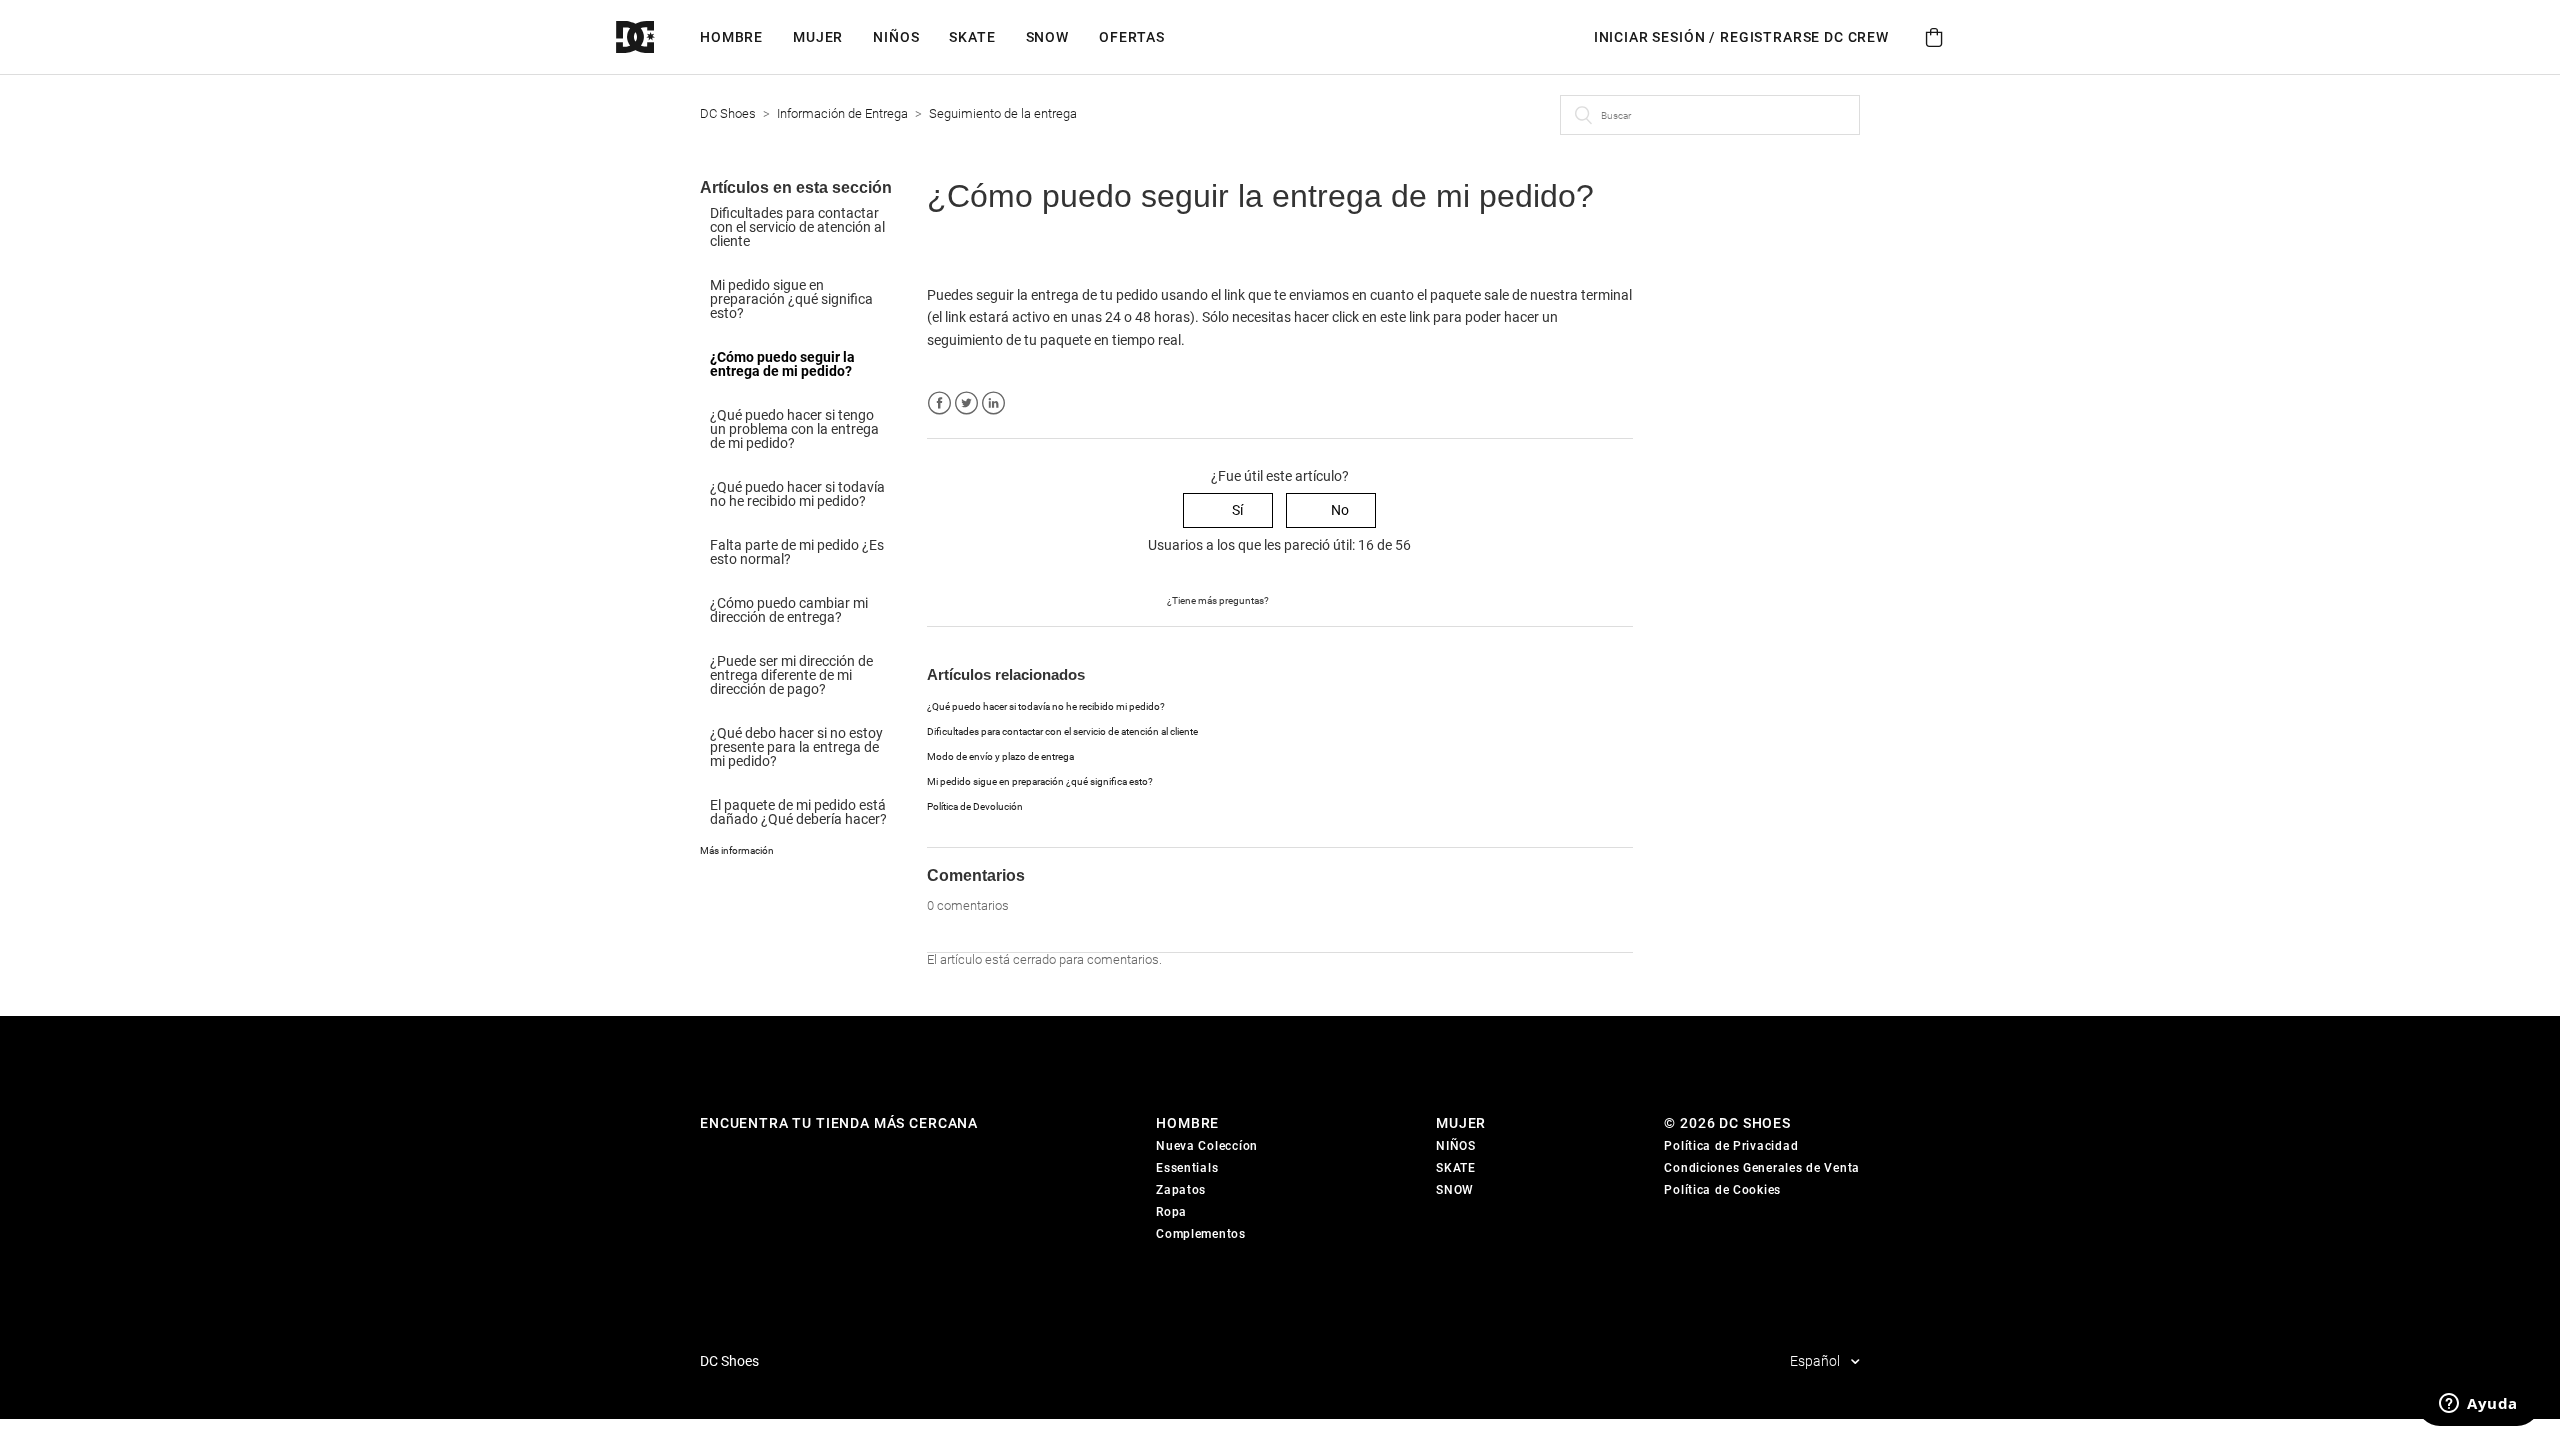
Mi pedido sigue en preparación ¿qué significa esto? (791, 299)
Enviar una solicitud (1331, 599)
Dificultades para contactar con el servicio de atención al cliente (797, 227)
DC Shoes (728, 113)
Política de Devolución (975, 806)
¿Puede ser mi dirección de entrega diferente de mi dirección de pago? (791, 675)
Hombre (731, 37)
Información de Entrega (842, 113)
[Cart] (1934, 37)
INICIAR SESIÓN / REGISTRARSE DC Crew (1741, 37)
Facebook (939, 403)
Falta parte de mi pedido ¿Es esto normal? (797, 552)
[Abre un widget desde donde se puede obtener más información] (2478, 1405)
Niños (896, 37)
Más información (737, 850)
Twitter (966, 403)
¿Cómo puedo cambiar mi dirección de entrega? (789, 610)
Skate (972, 37)
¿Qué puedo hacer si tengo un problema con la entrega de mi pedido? (794, 429)
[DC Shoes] (658, 37)
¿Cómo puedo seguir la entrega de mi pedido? (782, 364)
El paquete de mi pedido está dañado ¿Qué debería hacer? (798, 812)
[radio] (1228, 510)
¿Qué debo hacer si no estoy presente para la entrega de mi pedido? (796, 747)
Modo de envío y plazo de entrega (1000, 756)
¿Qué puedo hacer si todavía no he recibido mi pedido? (797, 494)
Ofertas (1132, 37)
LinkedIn (993, 403)
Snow (1047, 37)
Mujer (818, 37)
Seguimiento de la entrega (1003, 113)
